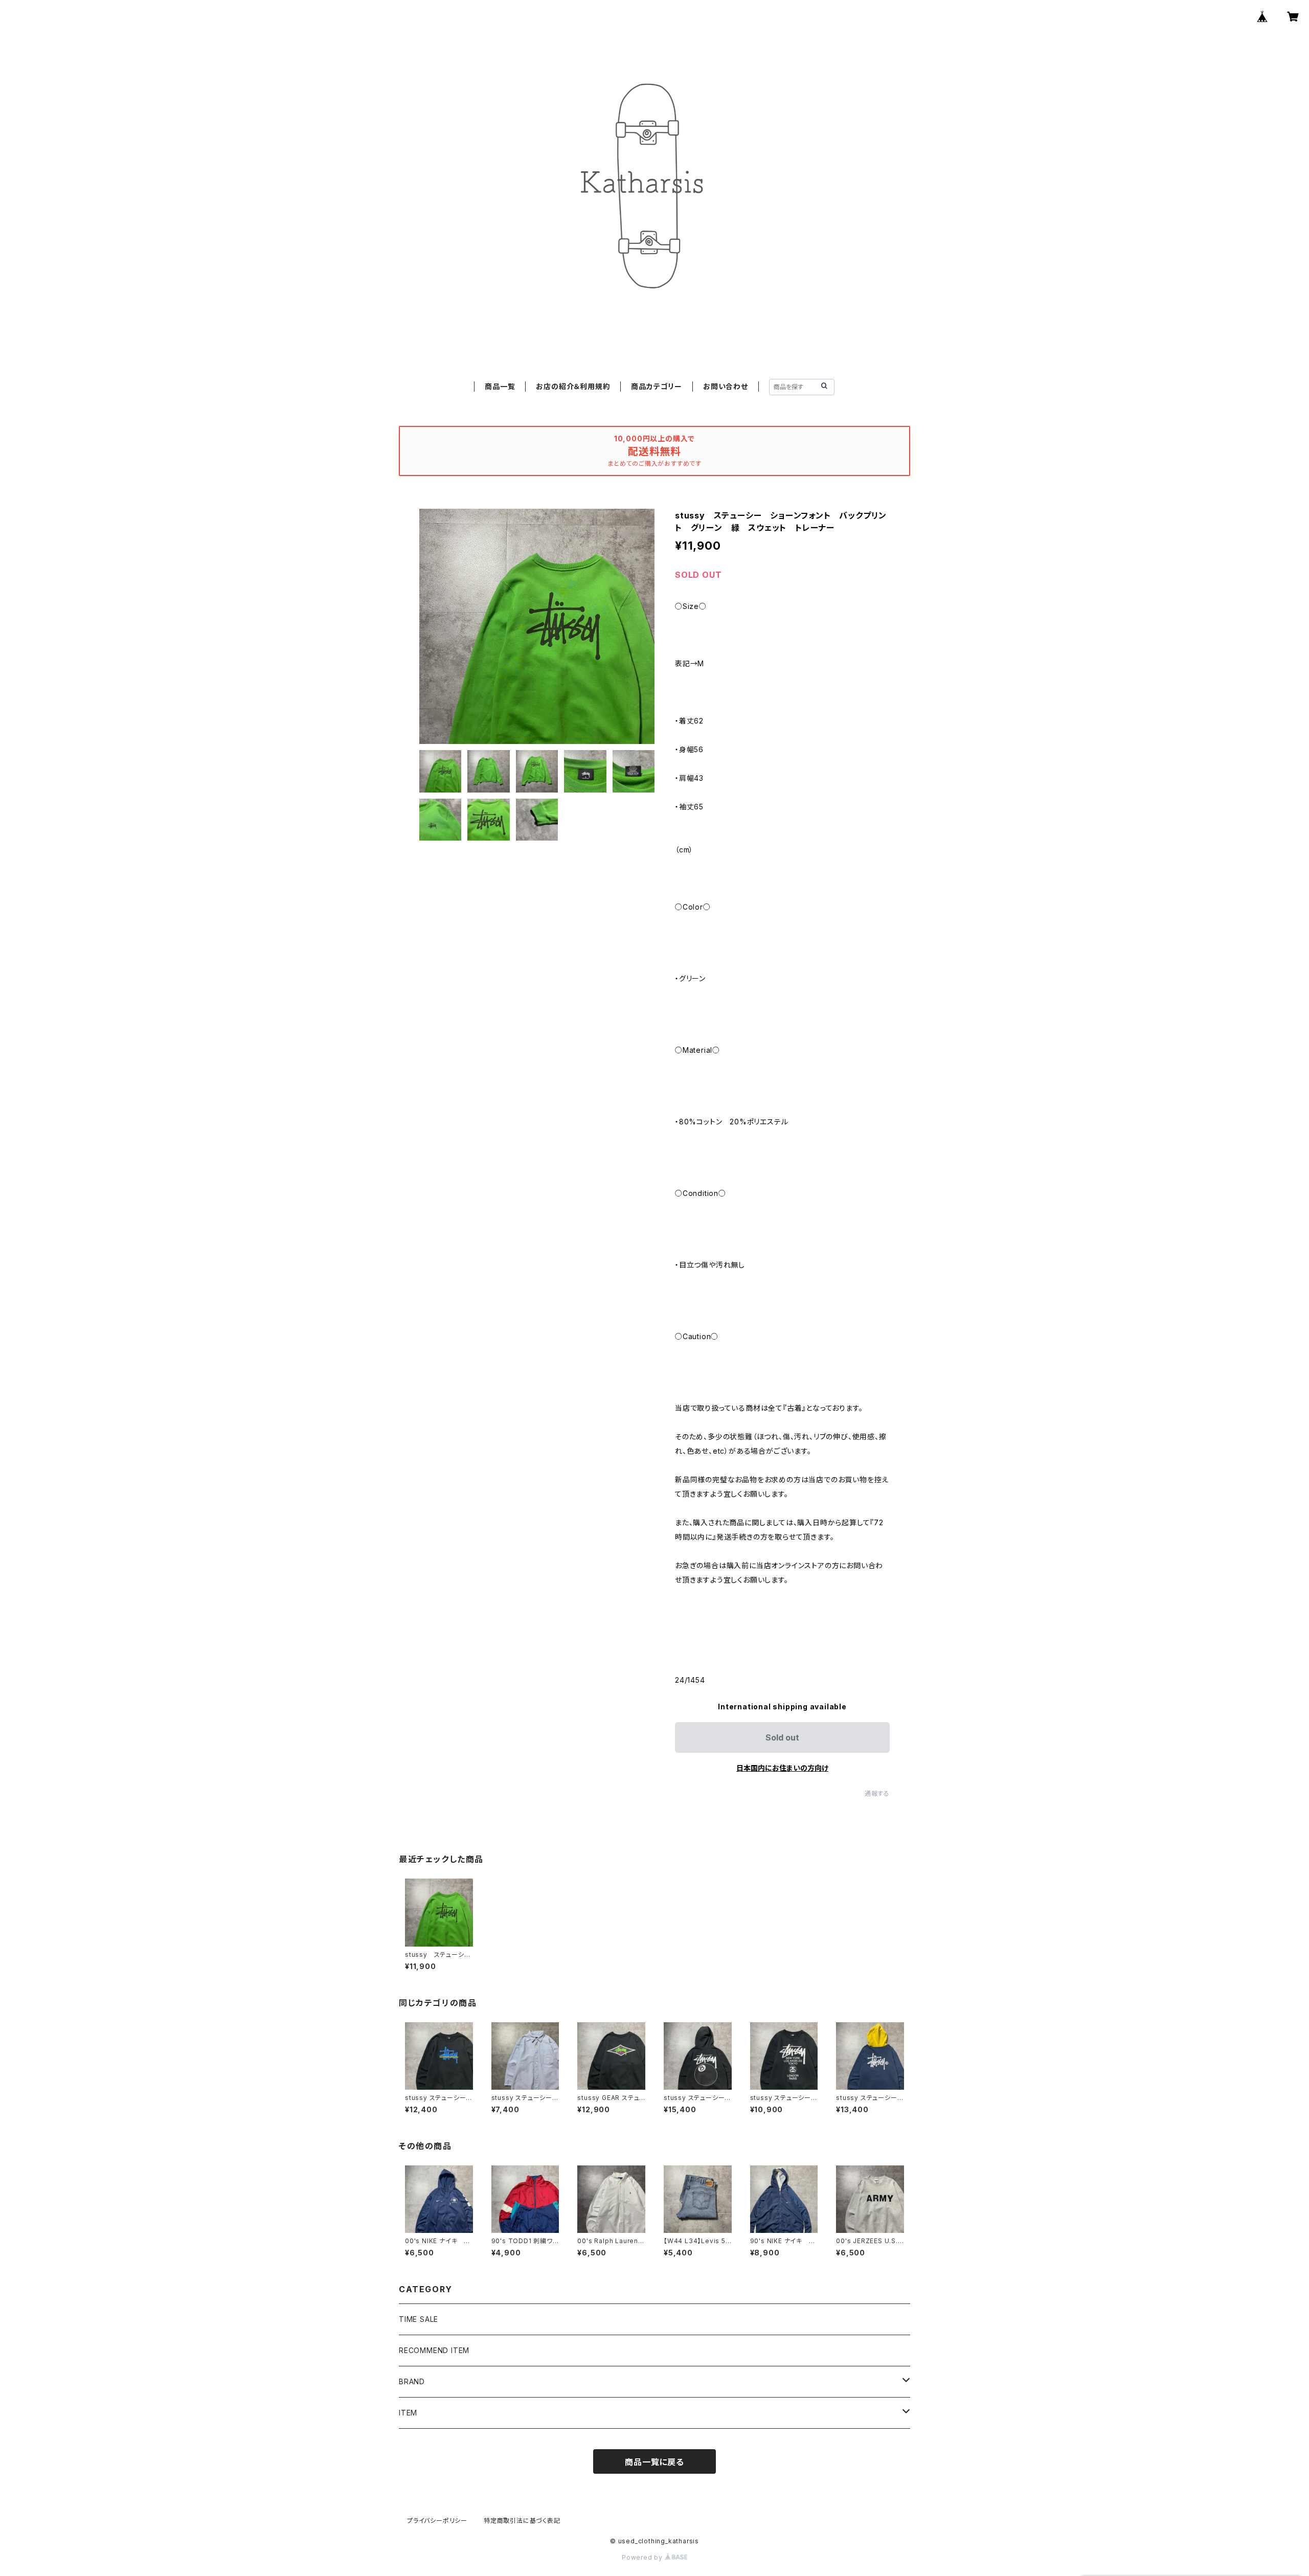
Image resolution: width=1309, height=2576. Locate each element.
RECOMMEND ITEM (434, 2350)
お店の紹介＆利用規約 (573, 386)
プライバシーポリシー (437, 2521)
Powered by (643, 2557)
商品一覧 (500, 386)
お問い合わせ (726, 386)
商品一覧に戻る (654, 2462)
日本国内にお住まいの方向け (782, 1768)
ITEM (408, 2413)
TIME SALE (419, 2319)
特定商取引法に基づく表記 (522, 2521)
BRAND (412, 2381)
